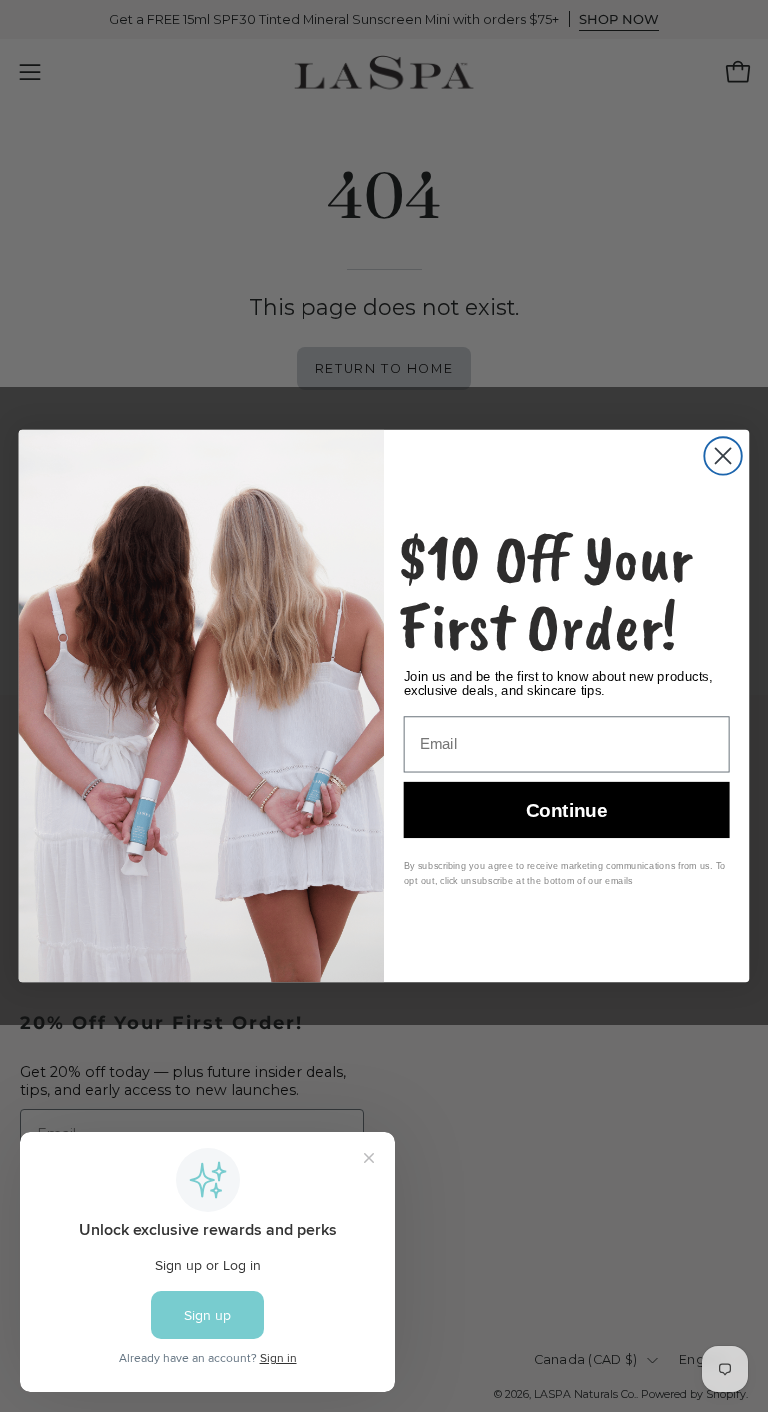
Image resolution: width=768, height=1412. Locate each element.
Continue (566, 810)
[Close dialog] (722, 455)
